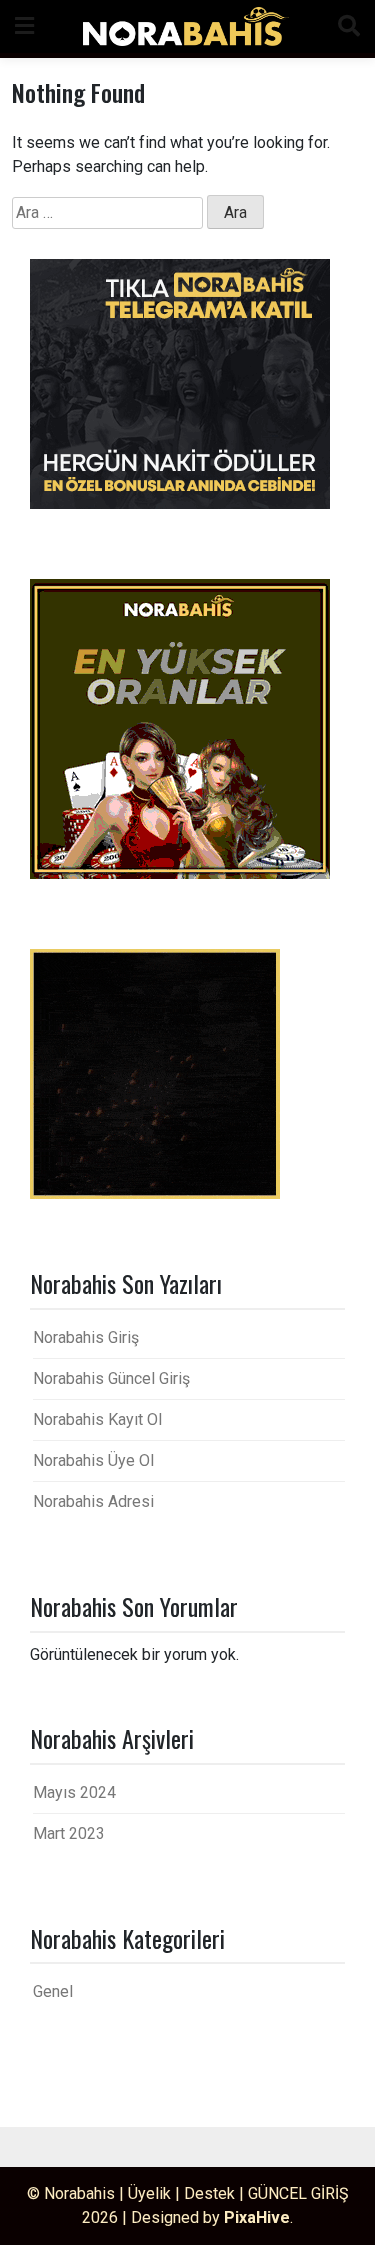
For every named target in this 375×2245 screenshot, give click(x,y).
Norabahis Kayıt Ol (97, 1419)
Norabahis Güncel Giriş (111, 1378)
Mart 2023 (69, 1833)
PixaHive (257, 2217)
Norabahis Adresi (93, 1501)
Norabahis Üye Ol (93, 1460)
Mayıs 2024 (74, 1792)
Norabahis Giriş (86, 1337)
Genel (53, 1991)
